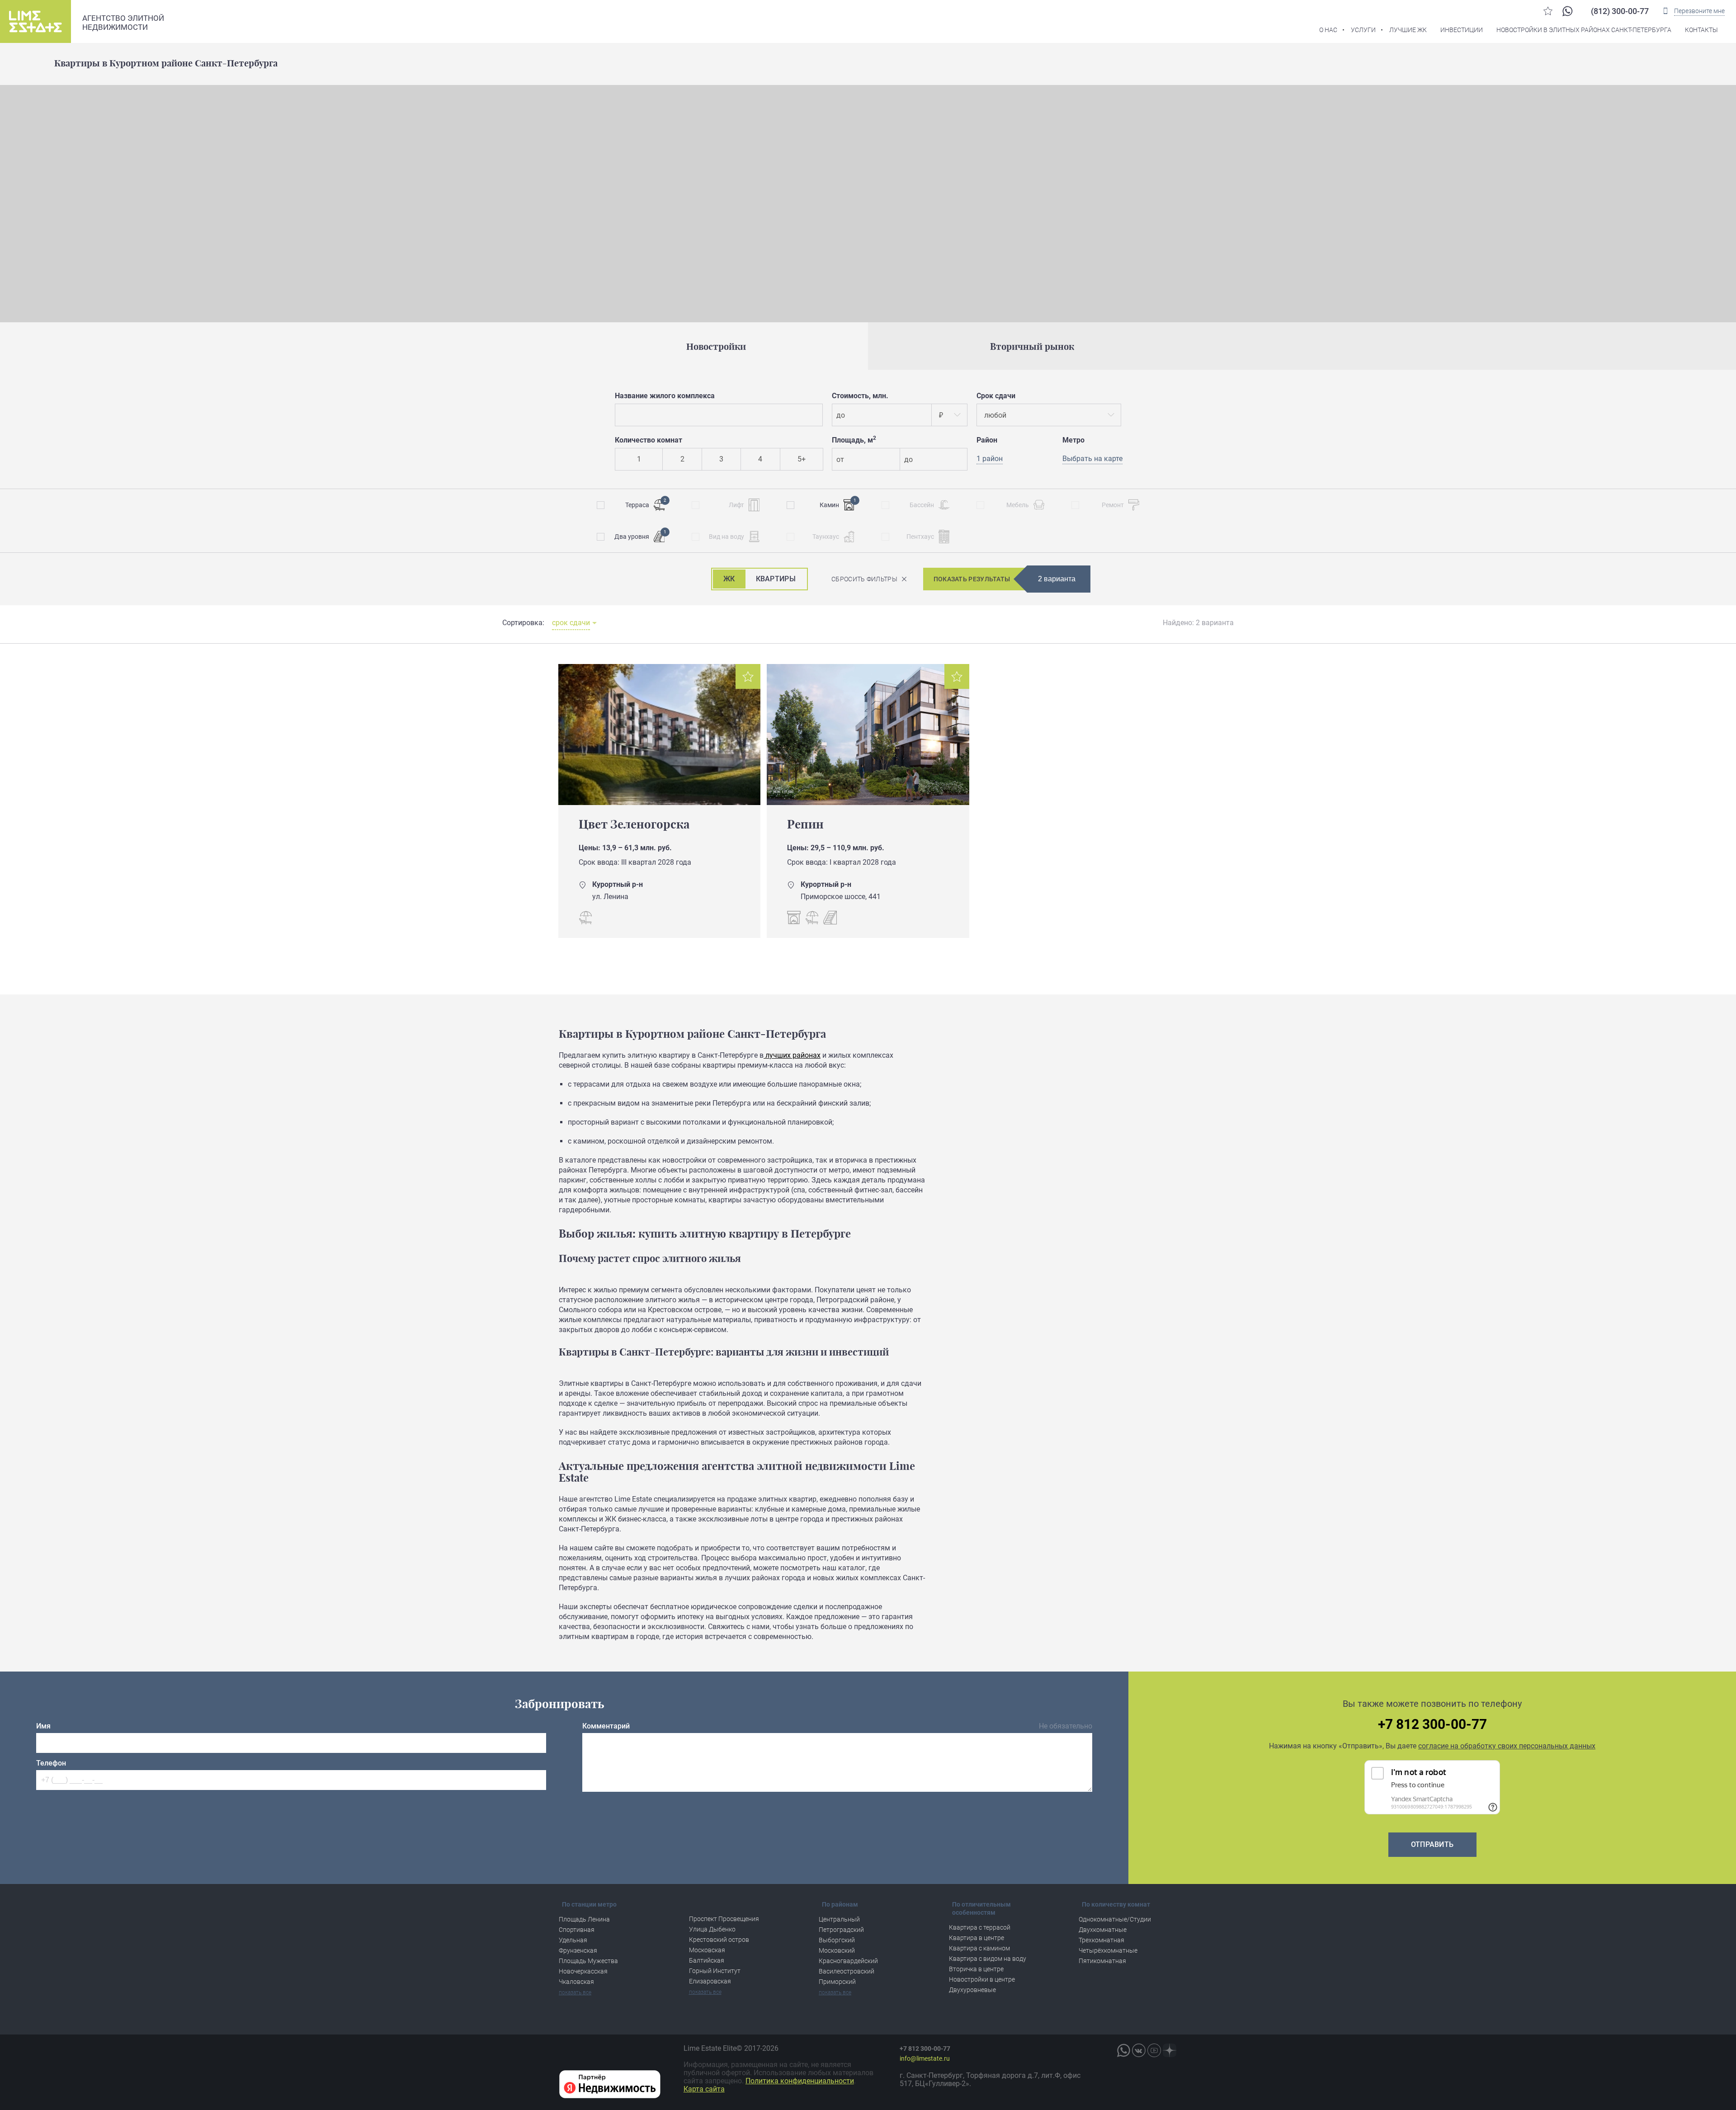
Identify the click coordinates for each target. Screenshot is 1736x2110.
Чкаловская (576, 1982)
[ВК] (1139, 2050)
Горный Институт (715, 1971)
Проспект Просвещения (724, 1919)
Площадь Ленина (584, 1919)
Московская (707, 1950)
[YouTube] (1154, 2050)
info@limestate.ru (925, 2058)
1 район (990, 459)
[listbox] (949, 415)
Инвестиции (1462, 30)
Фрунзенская (578, 1950)
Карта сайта (704, 2089)
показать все (575, 1992)
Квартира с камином (979, 1948)
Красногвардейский (848, 1961)
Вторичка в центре (976, 1969)
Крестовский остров (719, 1940)
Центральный (839, 1919)
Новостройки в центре (982, 1979)
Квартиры (776, 579)
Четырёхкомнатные (1108, 1950)
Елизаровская (710, 1981)
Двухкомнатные (1103, 1930)
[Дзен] (1170, 2050)
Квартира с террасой (980, 1927)
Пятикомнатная (1102, 1961)
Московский (837, 1950)
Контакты (1701, 30)
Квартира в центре (976, 1938)
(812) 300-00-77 (1620, 11)
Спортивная (577, 1930)
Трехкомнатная (1102, 1940)
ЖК (729, 579)
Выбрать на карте (1092, 459)
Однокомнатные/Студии (1115, 1919)
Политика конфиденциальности (800, 2081)
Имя (43, 1726)
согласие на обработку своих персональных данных (1507, 1746)
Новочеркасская (583, 1971)
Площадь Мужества (588, 1961)
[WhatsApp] (1567, 11)
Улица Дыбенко (712, 1929)
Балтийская (707, 1960)
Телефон (51, 1763)
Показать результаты (972, 579)
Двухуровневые (972, 1990)
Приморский (837, 1982)
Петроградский (841, 1930)
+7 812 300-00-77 (1432, 1724)
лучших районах (792, 1055)
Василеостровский (847, 1971)
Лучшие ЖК (1408, 30)
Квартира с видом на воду (988, 1959)
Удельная (573, 1940)
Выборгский (837, 1940)
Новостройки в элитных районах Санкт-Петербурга (1584, 30)
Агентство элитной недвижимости (123, 23)
